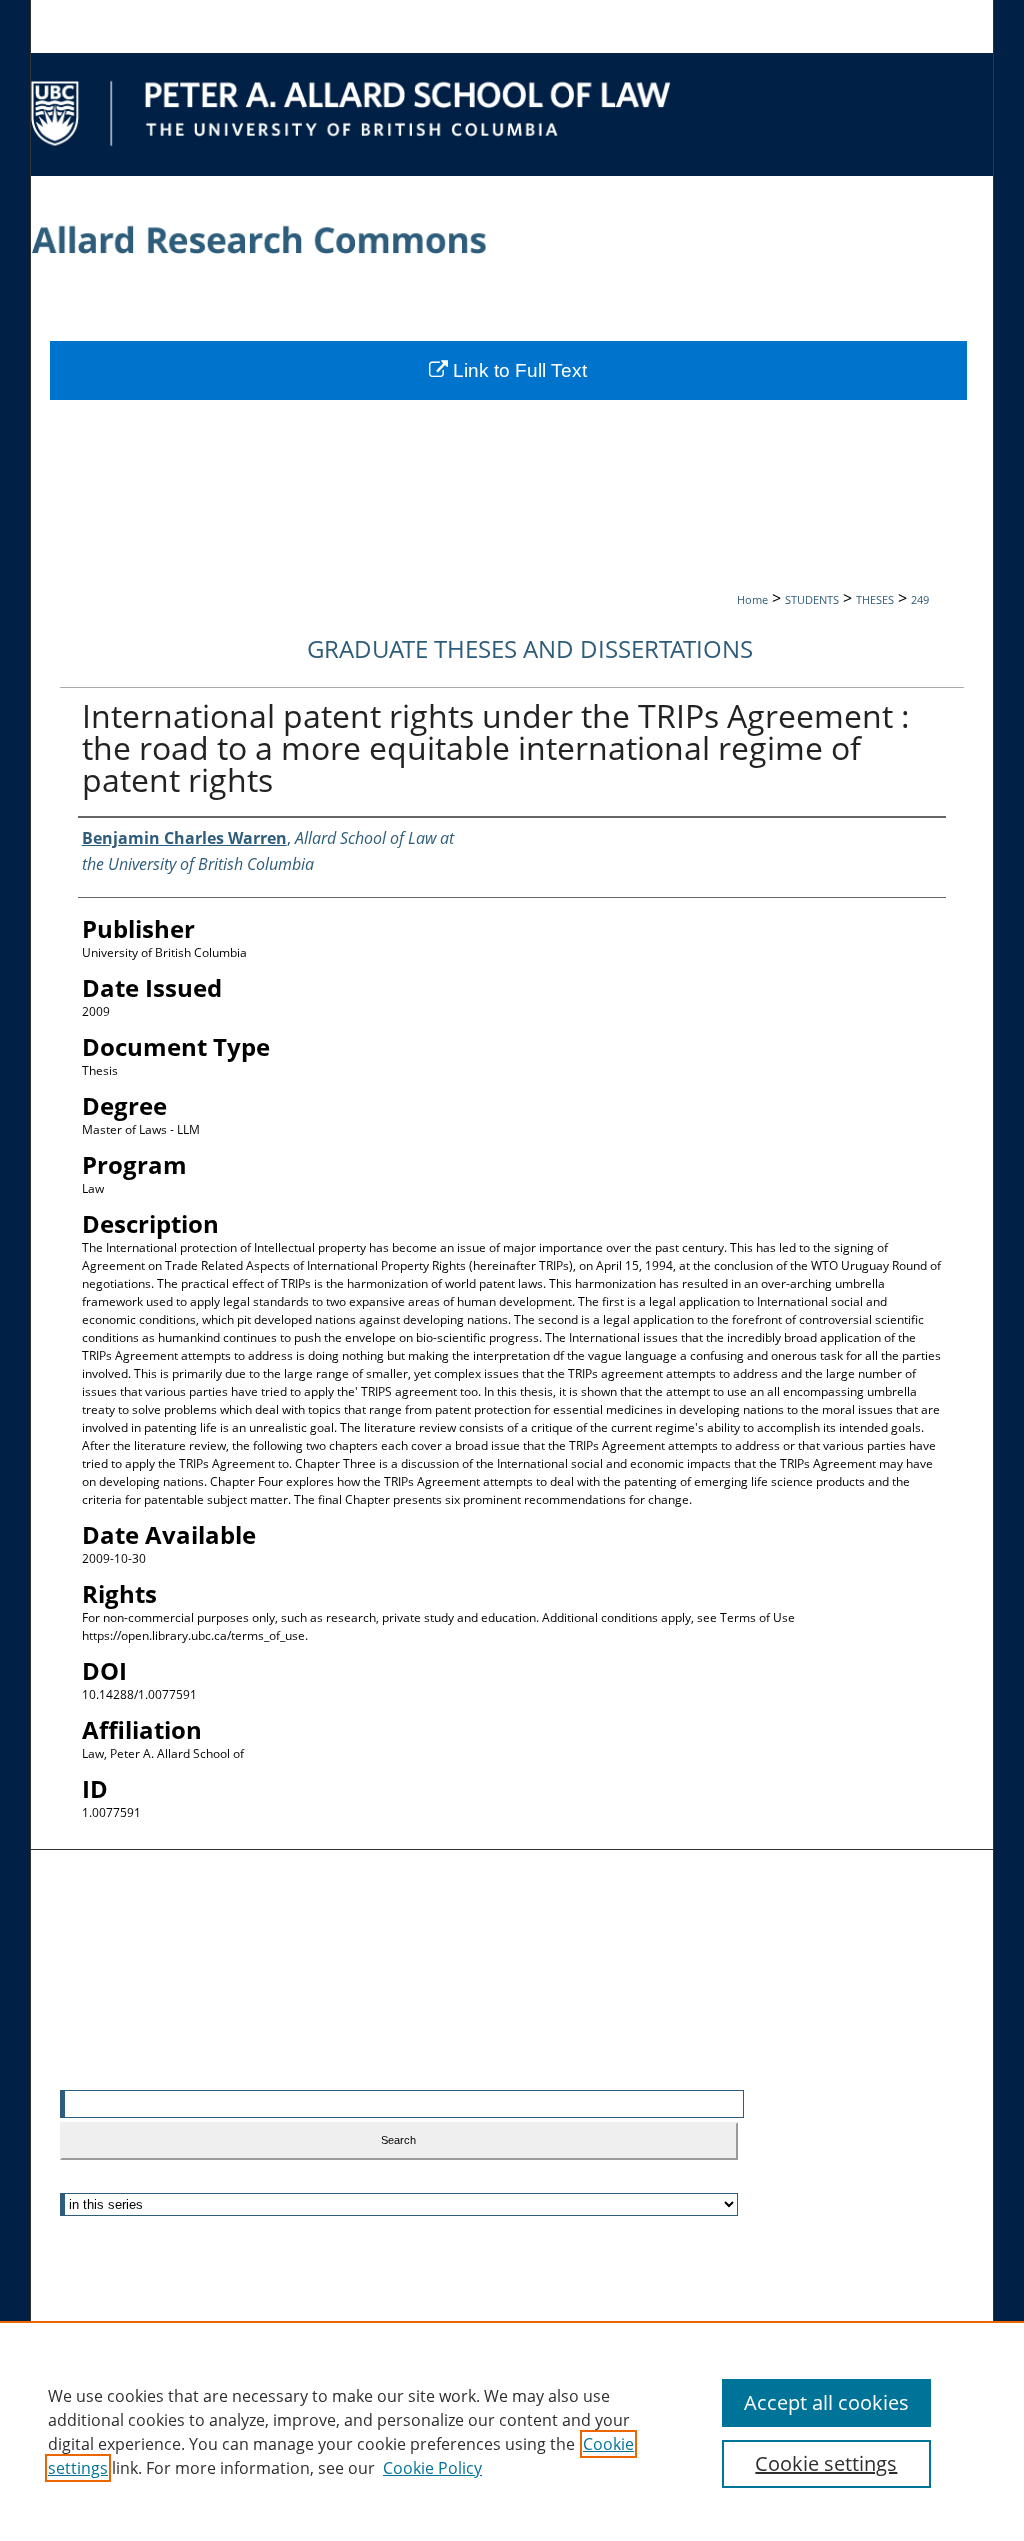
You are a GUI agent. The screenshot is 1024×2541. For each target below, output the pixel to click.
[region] (512, 2431)
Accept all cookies (826, 2402)
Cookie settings (826, 2463)
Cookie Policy (432, 2468)
